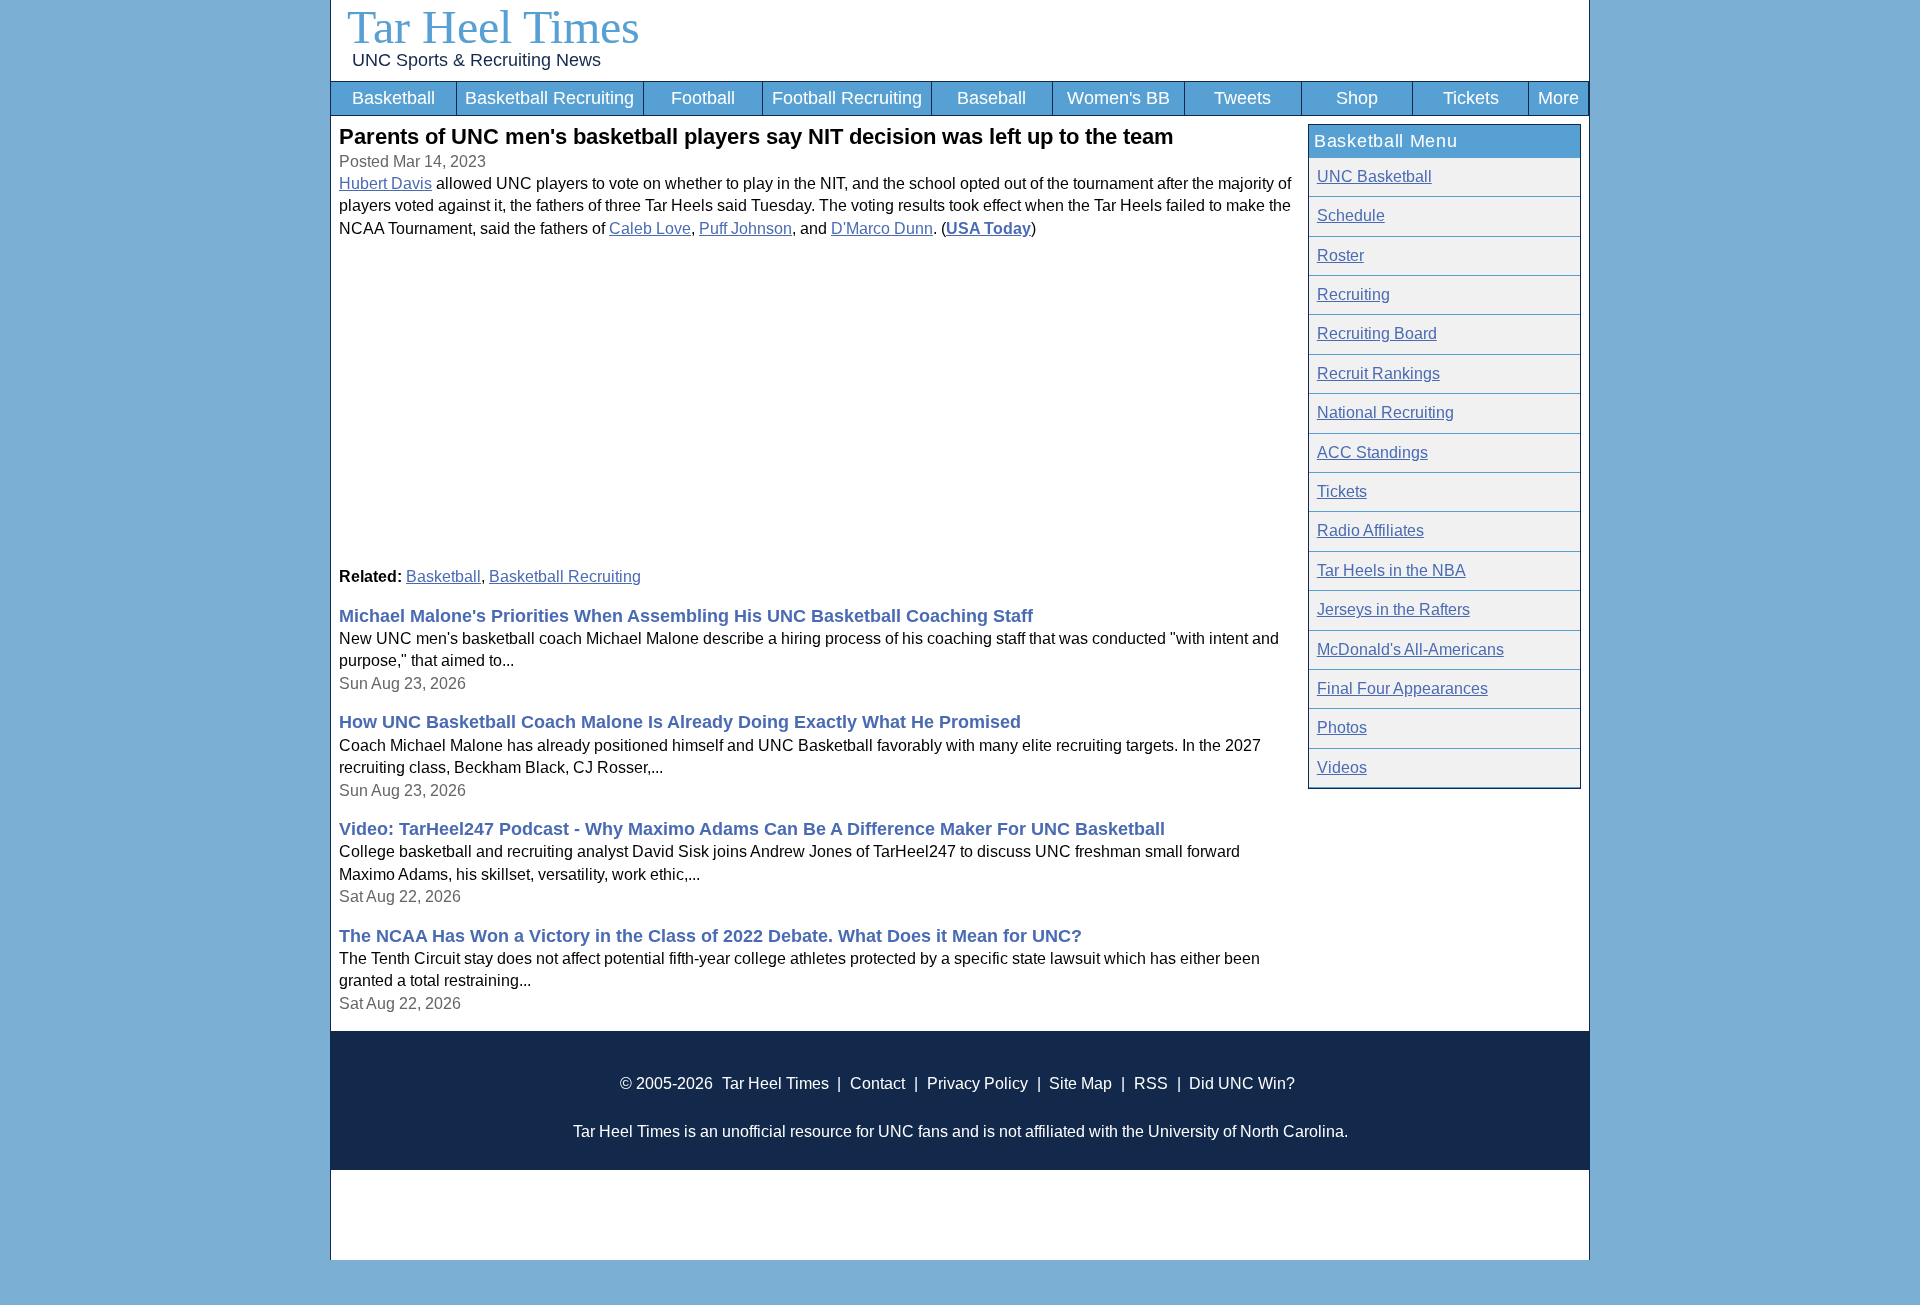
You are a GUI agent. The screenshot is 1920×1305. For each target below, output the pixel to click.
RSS (1151, 1083)
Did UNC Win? (1242, 1083)
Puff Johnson (745, 228)
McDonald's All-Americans (1410, 649)
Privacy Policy (977, 1083)
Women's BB (1118, 98)
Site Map (1080, 1083)
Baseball (991, 98)
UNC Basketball (1374, 176)
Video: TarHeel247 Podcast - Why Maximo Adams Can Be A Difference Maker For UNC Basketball (752, 829)
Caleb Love (650, 228)
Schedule (1351, 215)
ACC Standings (1372, 452)
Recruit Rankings (1378, 373)
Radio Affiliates (1370, 530)
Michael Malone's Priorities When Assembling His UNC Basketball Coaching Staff (686, 616)
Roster (1340, 255)
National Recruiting (1385, 412)
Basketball (393, 98)
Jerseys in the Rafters (1393, 609)
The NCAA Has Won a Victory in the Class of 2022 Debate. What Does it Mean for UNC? (710, 936)
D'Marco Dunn (882, 228)
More (1558, 98)
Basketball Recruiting (549, 98)
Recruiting (1353, 294)
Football (703, 98)
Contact (877, 1083)
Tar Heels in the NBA (1391, 570)
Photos (1342, 727)
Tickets (1471, 98)
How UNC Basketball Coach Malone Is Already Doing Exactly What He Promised (680, 722)
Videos (1342, 767)
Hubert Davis (385, 183)
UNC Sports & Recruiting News (476, 60)
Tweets (1242, 98)
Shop (1357, 98)
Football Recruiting (847, 98)
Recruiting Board (1377, 333)
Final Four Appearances (1402, 688)
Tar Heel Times (493, 26)
